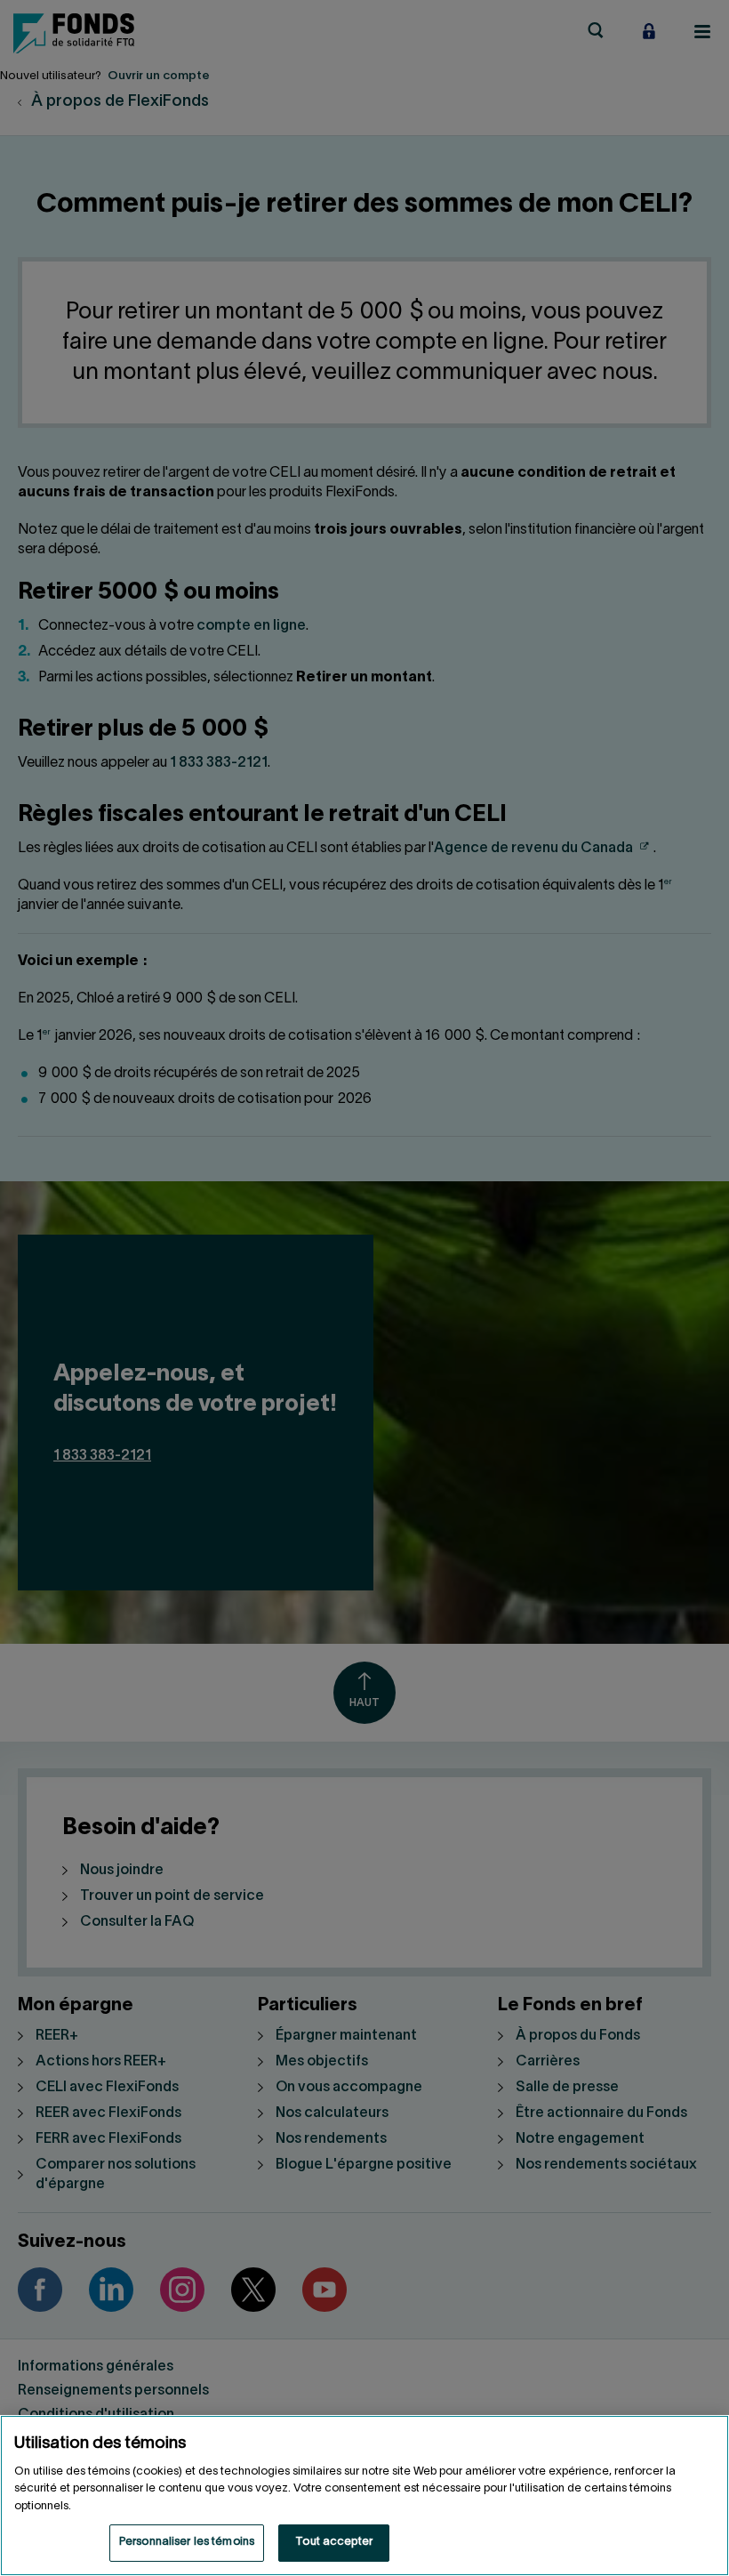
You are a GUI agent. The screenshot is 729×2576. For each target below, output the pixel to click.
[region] (364, 2495)
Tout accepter (334, 2542)
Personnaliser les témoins (187, 2542)
